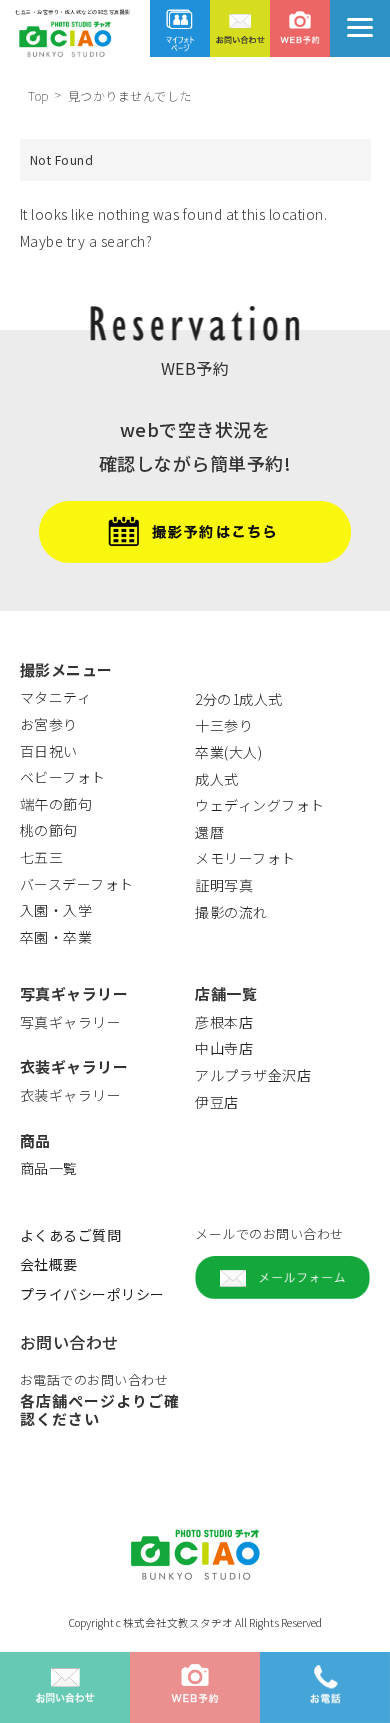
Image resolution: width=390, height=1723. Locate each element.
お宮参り (49, 724)
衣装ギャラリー (71, 1095)
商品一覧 (49, 1168)
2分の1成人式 (239, 699)
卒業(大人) (228, 752)
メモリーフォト (245, 858)
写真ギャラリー (71, 1022)
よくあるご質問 (71, 1235)
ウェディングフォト (260, 805)
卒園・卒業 (56, 937)
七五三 (42, 857)
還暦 (209, 832)
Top (38, 95)
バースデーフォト (77, 884)
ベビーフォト (63, 777)
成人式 (217, 779)
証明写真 (224, 885)
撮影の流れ (231, 912)
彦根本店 (224, 1022)
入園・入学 (56, 910)
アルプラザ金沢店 (253, 1075)
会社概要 (49, 1264)
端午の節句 (56, 804)
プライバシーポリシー (92, 1294)
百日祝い (49, 751)
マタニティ (56, 697)
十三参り (224, 725)
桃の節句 (49, 830)
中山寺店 (224, 1048)
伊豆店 (217, 1102)
